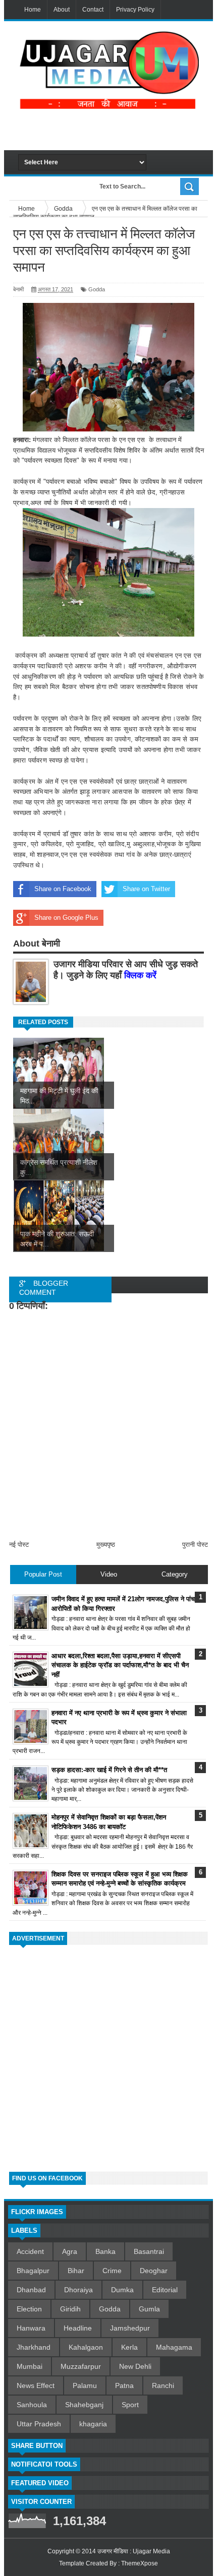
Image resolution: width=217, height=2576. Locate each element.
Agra (70, 2251)
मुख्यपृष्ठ (106, 1545)
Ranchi (163, 2385)
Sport (130, 2405)
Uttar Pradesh (39, 2424)
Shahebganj (84, 2405)
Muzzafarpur (81, 2366)
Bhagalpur (33, 2271)
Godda (97, 289)
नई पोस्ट (19, 1545)
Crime (112, 2271)
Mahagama (174, 2347)
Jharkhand (34, 2347)
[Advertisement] (118, 130)
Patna (124, 2385)
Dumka (122, 2290)
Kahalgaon (86, 2347)
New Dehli (135, 2366)
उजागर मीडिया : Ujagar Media (134, 2551)
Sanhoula (32, 2405)
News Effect (36, 2385)
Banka (105, 2251)
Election (29, 2309)
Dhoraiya (78, 2290)
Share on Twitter (146, 889)
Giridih (70, 2309)
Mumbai (30, 2366)
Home (33, 10)
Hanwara (31, 2328)
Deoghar (154, 2271)
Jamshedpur (130, 2328)
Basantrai (149, 2251)
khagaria (93, 2424)
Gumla (149, 2309)
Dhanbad (31, 2290)
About (62, 10)
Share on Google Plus (66, 918)
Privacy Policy (135, 10)
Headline (78, 2328)
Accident (30, 2251)
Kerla (129, 2347)
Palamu (85, 2385)
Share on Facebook (63, 889)
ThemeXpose (140, 2563)
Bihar (76, 2271)
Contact (93, 10)
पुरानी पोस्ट (195, 1545)
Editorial (165, 2290)
